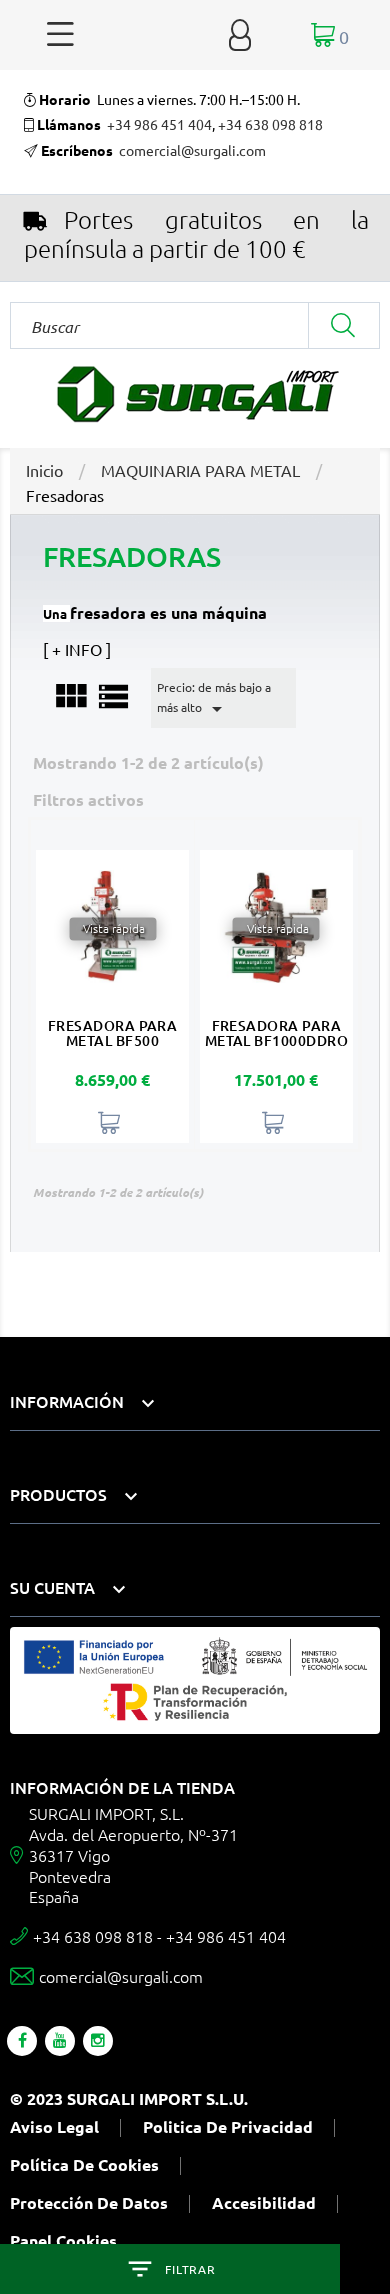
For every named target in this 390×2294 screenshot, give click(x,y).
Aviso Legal (54, 2126)
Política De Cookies (84, 2164)
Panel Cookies (63, 2240)
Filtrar (190, 2269)
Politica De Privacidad (228, 2126)
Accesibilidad (264, 2202)
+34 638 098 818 (270, 124)
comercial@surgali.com (192, 150)
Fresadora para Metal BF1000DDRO (277, 1032)
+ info (77, 649)
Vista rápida (112, 929)
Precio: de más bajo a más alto (214, 700)
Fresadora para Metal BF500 (113, 1032)
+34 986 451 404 (159, 124)
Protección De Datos (89, 2202)
